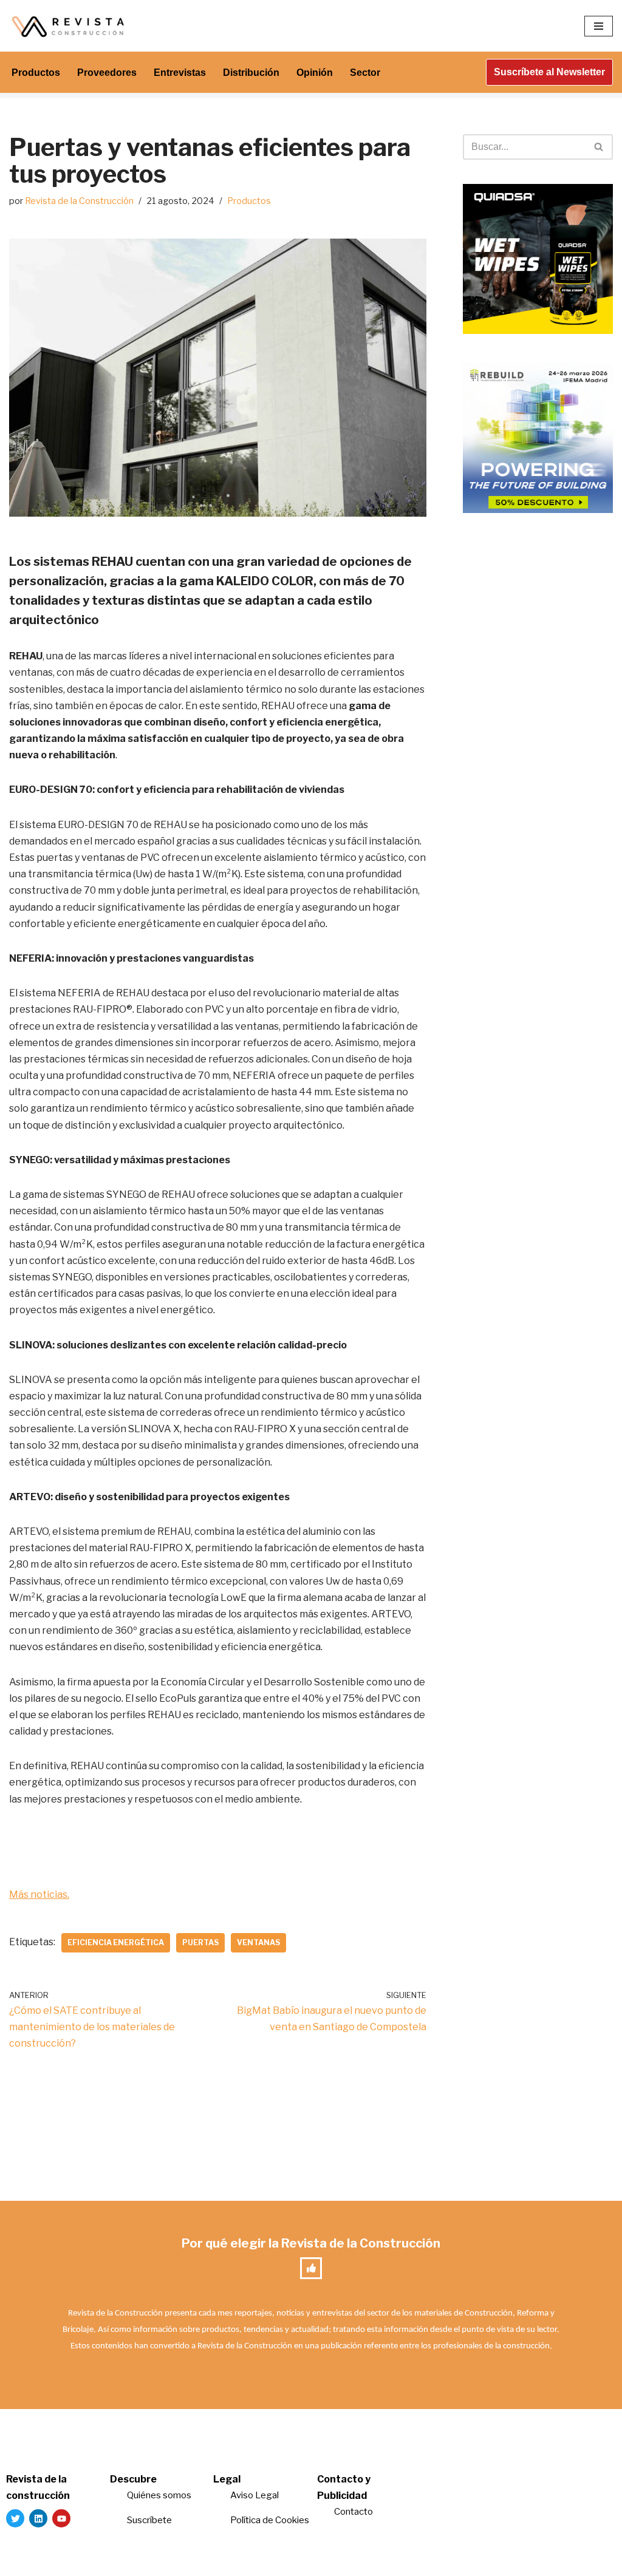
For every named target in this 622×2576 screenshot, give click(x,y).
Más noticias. (39, 1895)
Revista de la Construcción (79, 201)
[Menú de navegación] (599, 26)
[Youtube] (61, 2518)
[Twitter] (15, 2518)
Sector (365, 73)
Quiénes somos (159, 2495)
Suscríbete (150, 2520)
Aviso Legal (255, 2495)
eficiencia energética (116, 1942)
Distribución (251, 73)
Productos (36, 73)
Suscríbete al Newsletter (549, 72)
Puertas (200, 1942)
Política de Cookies (270, 2520)
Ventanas (258, 1942)
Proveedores (107, 73)
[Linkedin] (38, 2518)
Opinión (315, 73)
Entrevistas (180, 73)
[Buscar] (599, 147)
